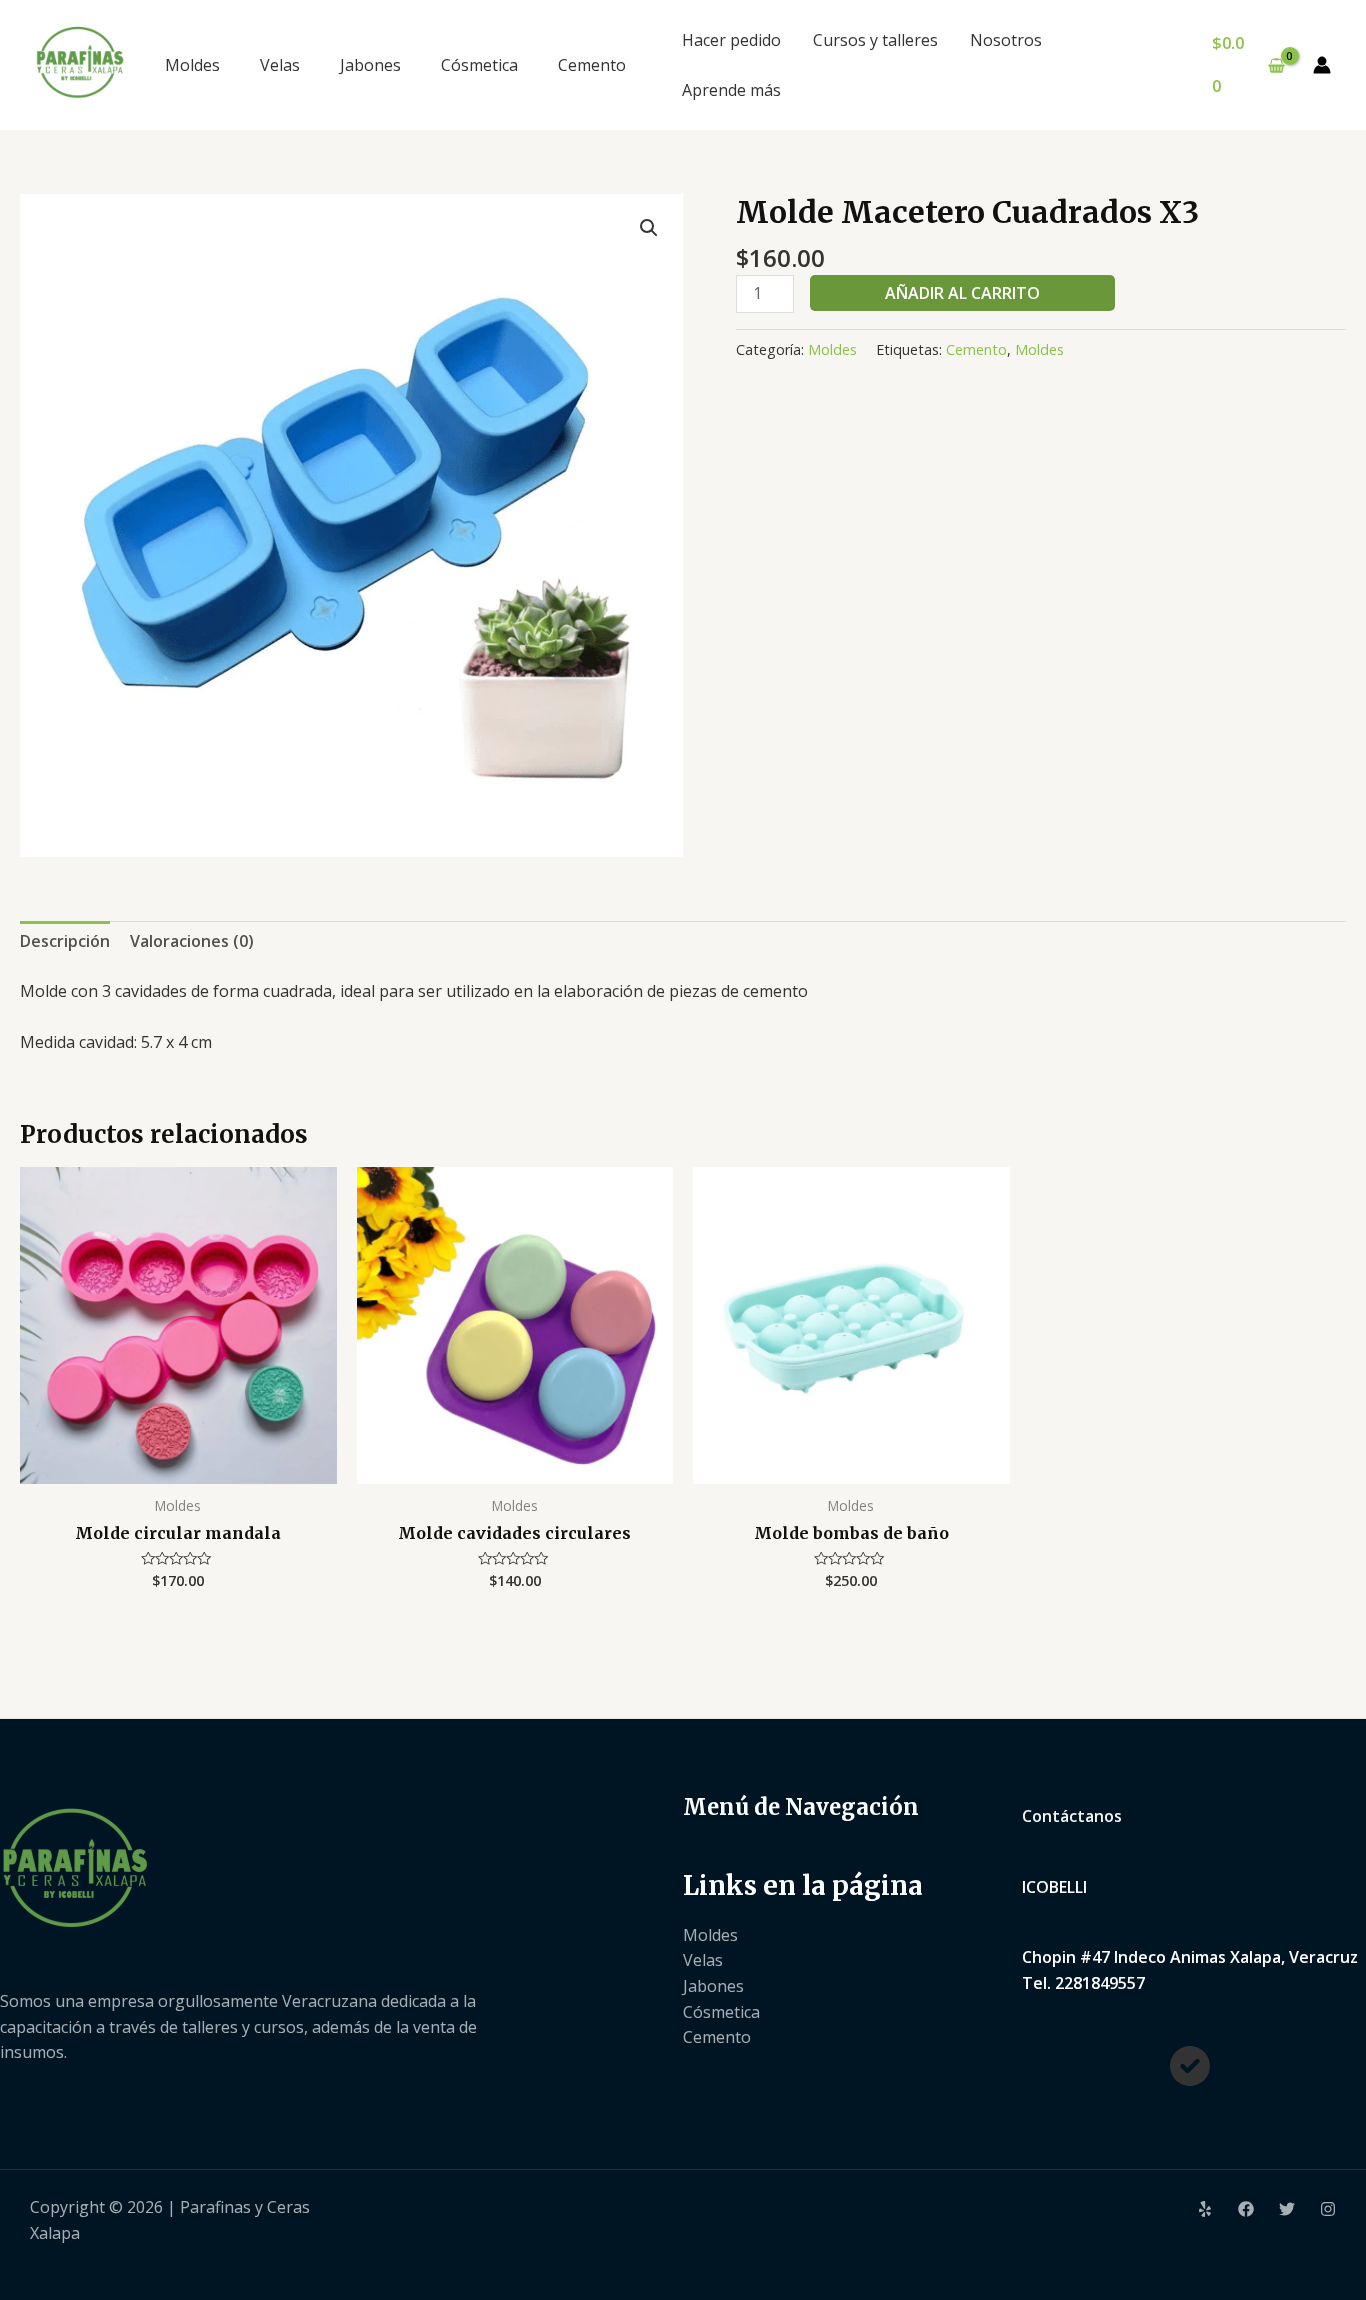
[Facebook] (1246, 2209)
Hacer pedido (731, 40)
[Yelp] (1205, 2209)
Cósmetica (479, 65)
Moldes (192, 65)
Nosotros (1006, 40)
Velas (280, 65)
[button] (649, 228)
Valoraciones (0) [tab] (192, 941)
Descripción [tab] (65, 941)
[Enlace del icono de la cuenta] (1322, 65)
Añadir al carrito (962, 293)
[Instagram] (1328, 2209)
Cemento (592, 65)
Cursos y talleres (875, 40)
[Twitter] (1287, 2209)
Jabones (370, 65)
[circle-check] (1190, 2066)
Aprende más (731, 90)
